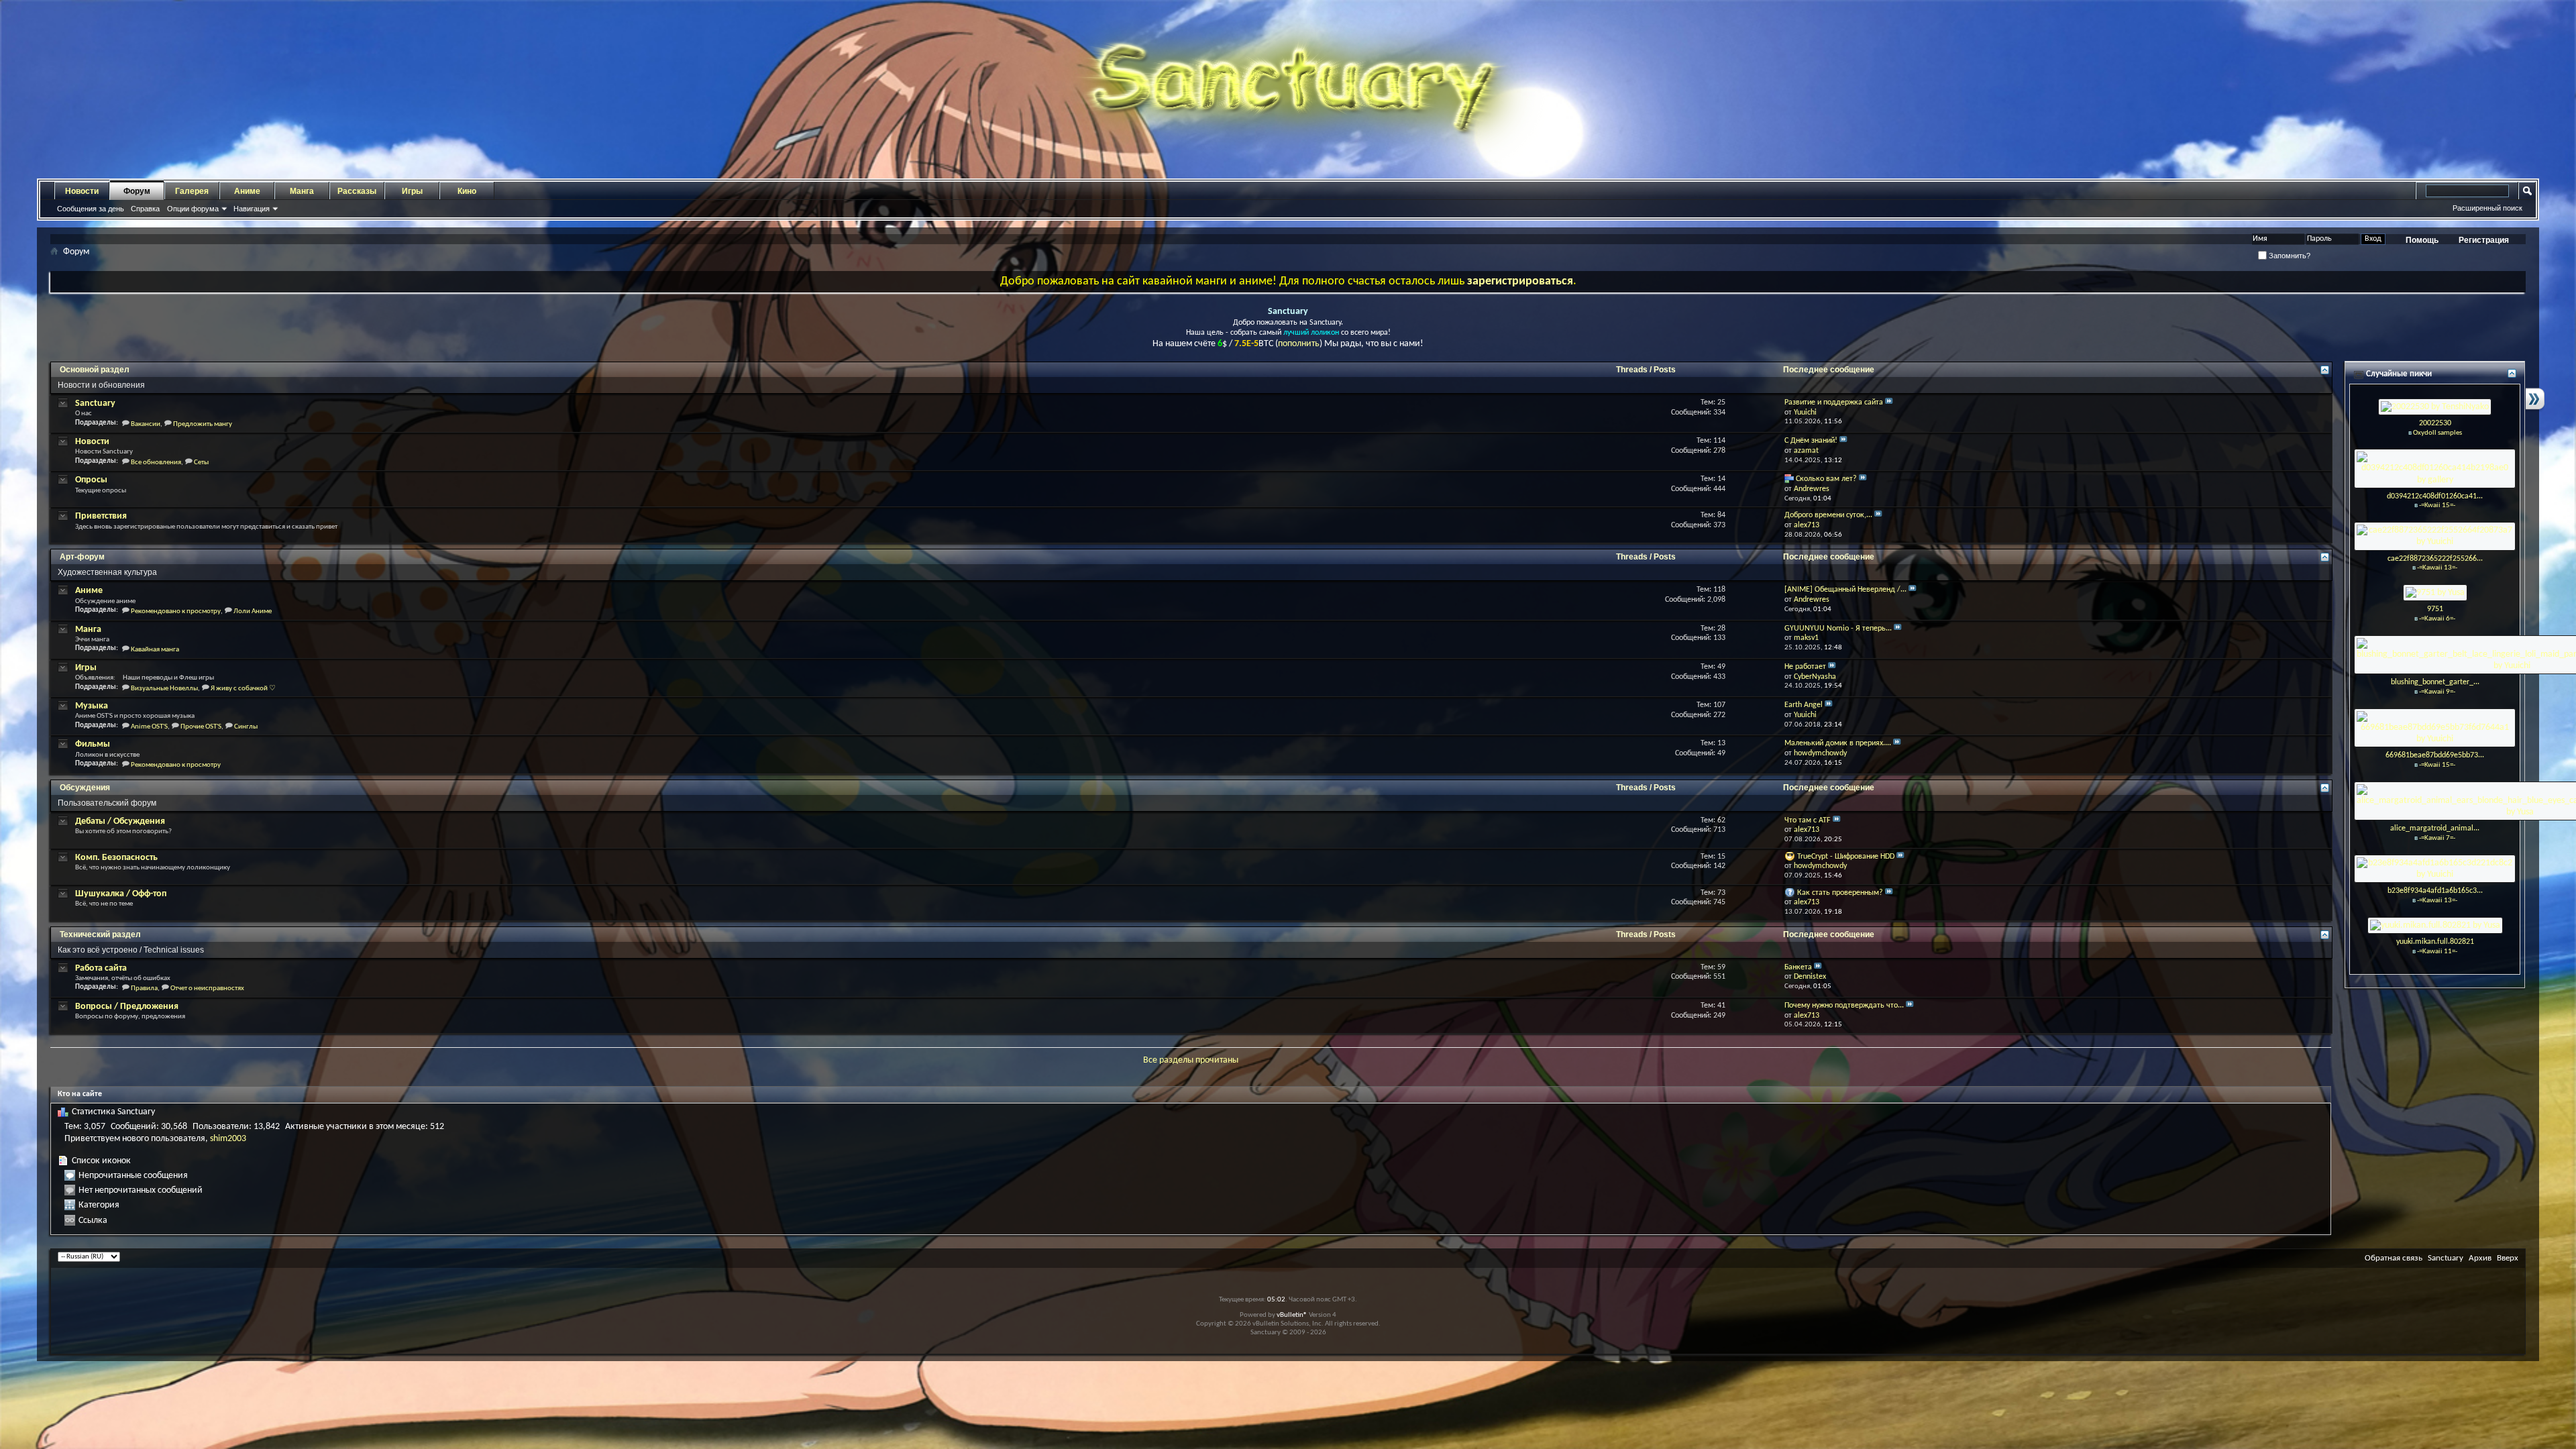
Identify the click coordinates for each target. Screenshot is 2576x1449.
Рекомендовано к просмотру (176, 611)
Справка (145, 209)
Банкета (1798, 967)
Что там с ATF (1808, 820)
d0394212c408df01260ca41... (2435, 496)
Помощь (2422, 240)
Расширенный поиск (2487, 208)
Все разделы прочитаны (1191, 1060)
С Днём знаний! (1811, 441)
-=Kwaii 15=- (2437, 505)
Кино (467, 191)
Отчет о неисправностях (207, 988)
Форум (137, 191)
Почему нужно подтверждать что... (1844, 1006)
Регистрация (2484, 240)
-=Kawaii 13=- (2437, 568)
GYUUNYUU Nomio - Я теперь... (1838, 629)
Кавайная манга (155, 650)
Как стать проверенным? (1840, 893)
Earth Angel (1804, 705)
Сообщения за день (91, 209)
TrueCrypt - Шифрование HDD (1846, 857)
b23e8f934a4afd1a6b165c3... (2435, 891)
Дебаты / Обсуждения (120, 821)
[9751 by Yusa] (2435, 593)
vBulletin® (1292, 1315)
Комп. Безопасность (116, 858)
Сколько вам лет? (1826, 479)
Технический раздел (100, 934)
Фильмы (93, 744)
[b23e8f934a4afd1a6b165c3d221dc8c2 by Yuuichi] (2435, 868)
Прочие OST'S (201, 727)
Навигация (252, 209)
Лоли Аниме (253, 611)
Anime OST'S (149, 727)
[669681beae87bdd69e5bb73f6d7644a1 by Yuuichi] (2435, 728)
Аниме (247, 191)
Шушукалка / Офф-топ (121, 894)
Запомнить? (2289, 256)
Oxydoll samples (2437, 433)
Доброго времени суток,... (1828, 515)
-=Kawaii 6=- (2437, 619)
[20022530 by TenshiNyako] (2435, 407)
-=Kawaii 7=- (2437, 838)
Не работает (1805, 667)
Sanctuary (95, 404)
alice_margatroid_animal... (2435, 828)
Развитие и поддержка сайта (1834, 402)
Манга (302, 191)
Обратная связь (2394, 1258)
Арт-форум (82, 557)
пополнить (1299, 344)
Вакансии (146, 424)
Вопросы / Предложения (127, 1007)
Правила (144, 988)
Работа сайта (101, 968)
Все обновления (156, 463)
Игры (412, 191)
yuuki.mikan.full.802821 (2435, 942)
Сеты (201, 463)
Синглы (246, 727)
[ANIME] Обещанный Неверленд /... (1845, 590)
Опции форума (193, 209)
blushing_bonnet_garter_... (2435, 682)
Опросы (91, 480)
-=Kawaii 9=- (2437, 692)
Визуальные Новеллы (164, 689)
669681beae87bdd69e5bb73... (2435, 755)
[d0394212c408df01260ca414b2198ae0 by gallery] (2435, 469)
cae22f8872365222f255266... (2435, 559)
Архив (2480, 1258)
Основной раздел (95, 370)
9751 (2435, 609)
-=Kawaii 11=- (2437, 952)
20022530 (2435, 423)
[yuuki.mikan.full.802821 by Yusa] (2435, 925)
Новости (82, 191)
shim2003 (228, 1139)
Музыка (92, 706)
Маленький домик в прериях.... (1838, 743)
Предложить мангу (203, 424)
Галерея (192, 191)
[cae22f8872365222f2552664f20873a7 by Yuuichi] (2435, 536)
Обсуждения (85, 788)
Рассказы (357, 191)
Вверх (2508, 1258)
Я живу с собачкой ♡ (243, 689)
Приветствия (101, 516)
